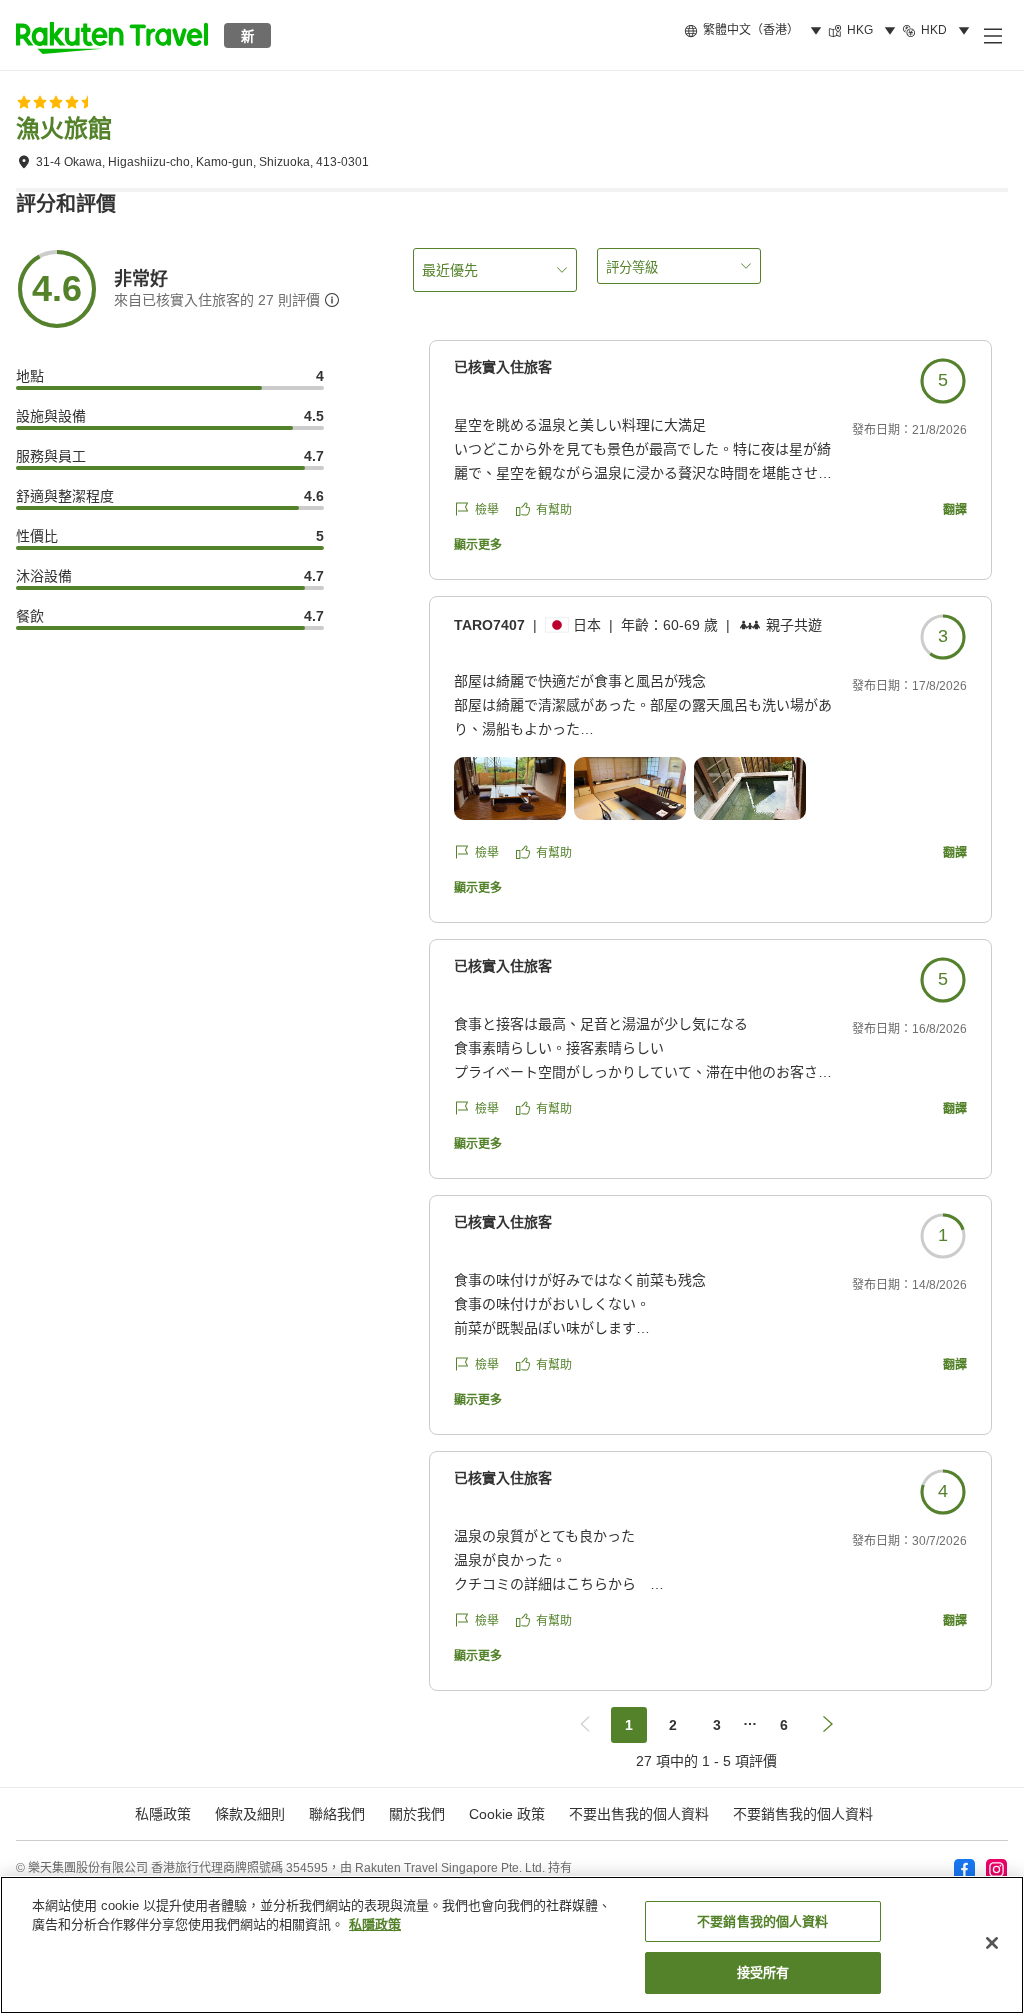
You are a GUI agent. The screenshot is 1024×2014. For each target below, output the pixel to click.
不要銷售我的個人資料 (803, 1814)
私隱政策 (375, 1924)
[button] (112, 35)
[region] (512, 1945)
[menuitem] (756, 31)
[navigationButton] (585, 1725)
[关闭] (992, 1943)
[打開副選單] (992, 35)
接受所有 (763, 1972)
